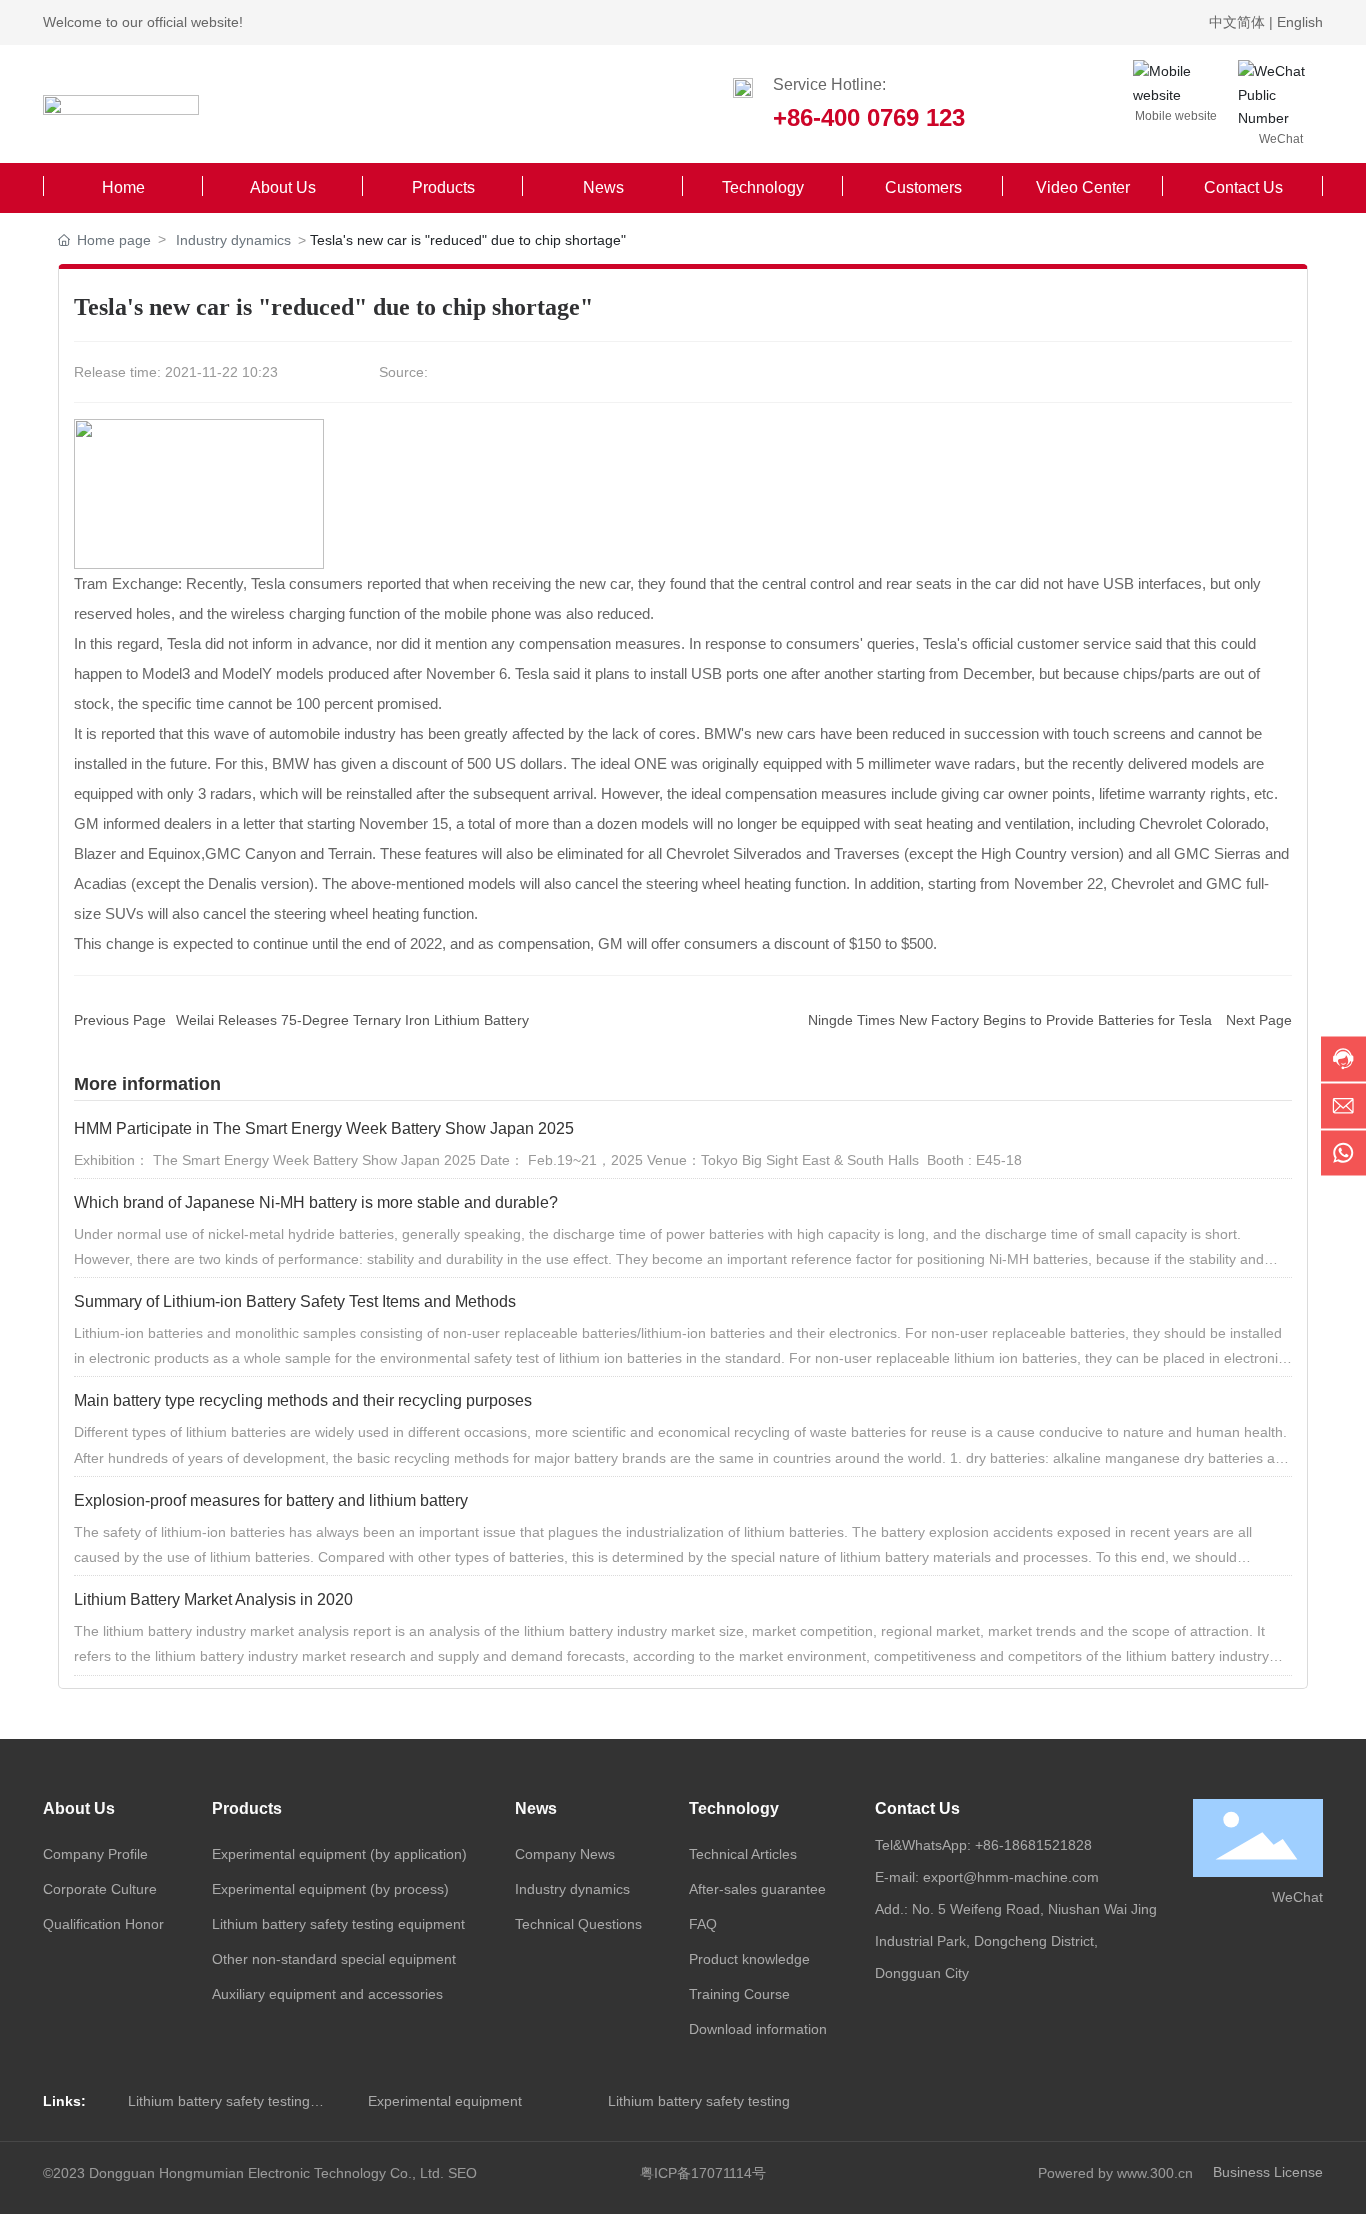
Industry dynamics (233, 240)
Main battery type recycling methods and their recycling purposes (303, 1400)
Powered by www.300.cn (1115, 2173)
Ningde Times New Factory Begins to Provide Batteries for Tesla (1010, 1020)
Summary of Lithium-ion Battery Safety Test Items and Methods (295, 1301)
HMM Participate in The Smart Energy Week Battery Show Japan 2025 (324, 1128)
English (1300, 22)
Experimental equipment (445, 2101)
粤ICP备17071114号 (703, 2173)
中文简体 (1239, 22)
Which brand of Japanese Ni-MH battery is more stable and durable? (316, 1202)
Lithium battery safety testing (699, 2101)
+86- (989, 1845)
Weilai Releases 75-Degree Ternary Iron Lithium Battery (352, 1020)
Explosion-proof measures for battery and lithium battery (271, 1500)
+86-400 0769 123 (869, 117)
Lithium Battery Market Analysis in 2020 (213, 1599)
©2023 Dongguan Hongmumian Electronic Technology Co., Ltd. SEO (260, 2173)
